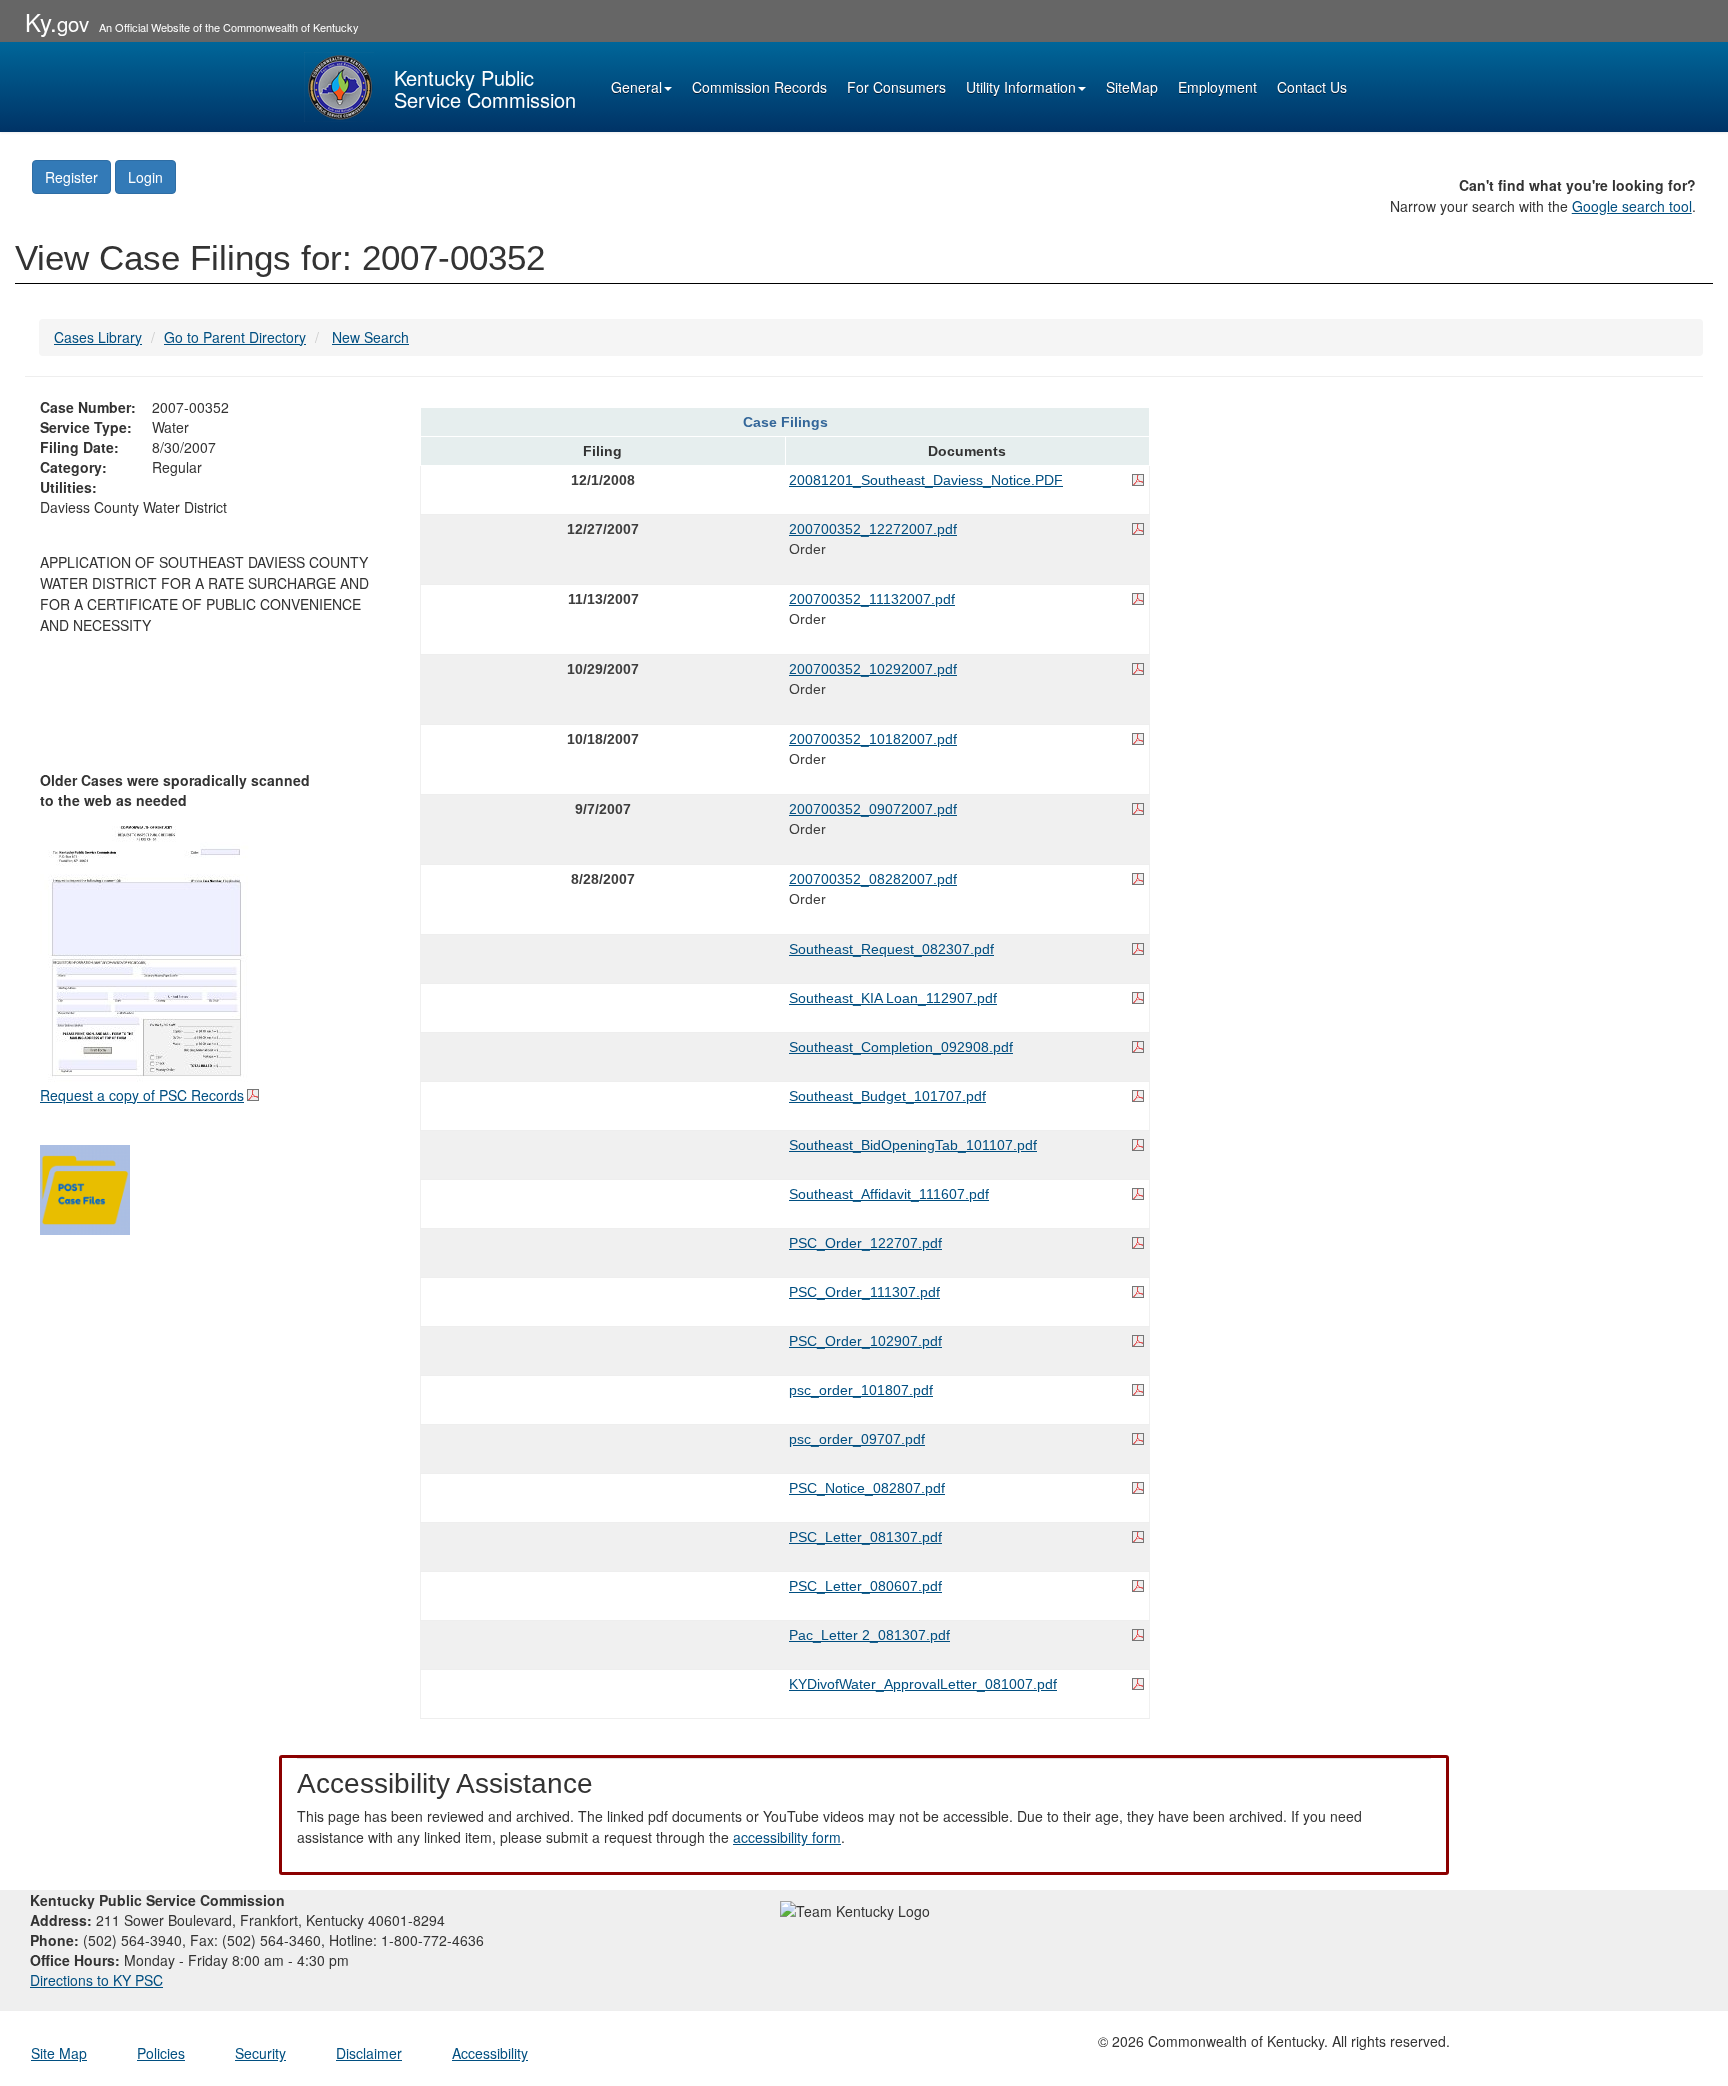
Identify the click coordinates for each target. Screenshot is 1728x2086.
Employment (1217, 87)
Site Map (59, 2053)
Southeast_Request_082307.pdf (891, 949)
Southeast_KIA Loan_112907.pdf (893, 998)
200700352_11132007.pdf (872, 599)
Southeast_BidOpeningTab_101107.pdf (913, 1145)
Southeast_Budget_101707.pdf (887, 1096)
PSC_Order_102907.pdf (865, 1341)
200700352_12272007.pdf (873, 529)
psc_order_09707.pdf (857, 1439)
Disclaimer (369, 2053)
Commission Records (759, 87)
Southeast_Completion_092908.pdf (901, 1047)
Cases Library (98, 337)
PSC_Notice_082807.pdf (867, 1488)
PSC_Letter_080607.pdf (865, 1586)
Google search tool (1632, 206)
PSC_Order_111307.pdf (864, 1292)
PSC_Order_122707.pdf (865, 1243)
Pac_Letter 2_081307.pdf (869, 1635)
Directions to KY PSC (96, 1980)
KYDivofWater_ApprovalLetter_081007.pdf (923, 1684)
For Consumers (896, 87)
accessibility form (787, 1837)
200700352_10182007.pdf (873, 739)
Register (71, 177)
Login (145, 177)
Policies (161, 2053)
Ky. (57, 21)
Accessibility (490, 2053)
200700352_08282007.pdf (873, 879)
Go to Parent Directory (235, 337)
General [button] (636, 87)
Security (260, 2053)
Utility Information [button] (1021, 87)
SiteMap (1132, 87)
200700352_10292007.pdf (873, 669)
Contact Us (1312, 87)
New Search (370, 337)
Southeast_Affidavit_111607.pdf (889, 1194)
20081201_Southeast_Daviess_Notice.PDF (926, 480)
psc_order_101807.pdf (861, 1390)
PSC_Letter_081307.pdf (865, 1537)
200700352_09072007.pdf (873, 809)
